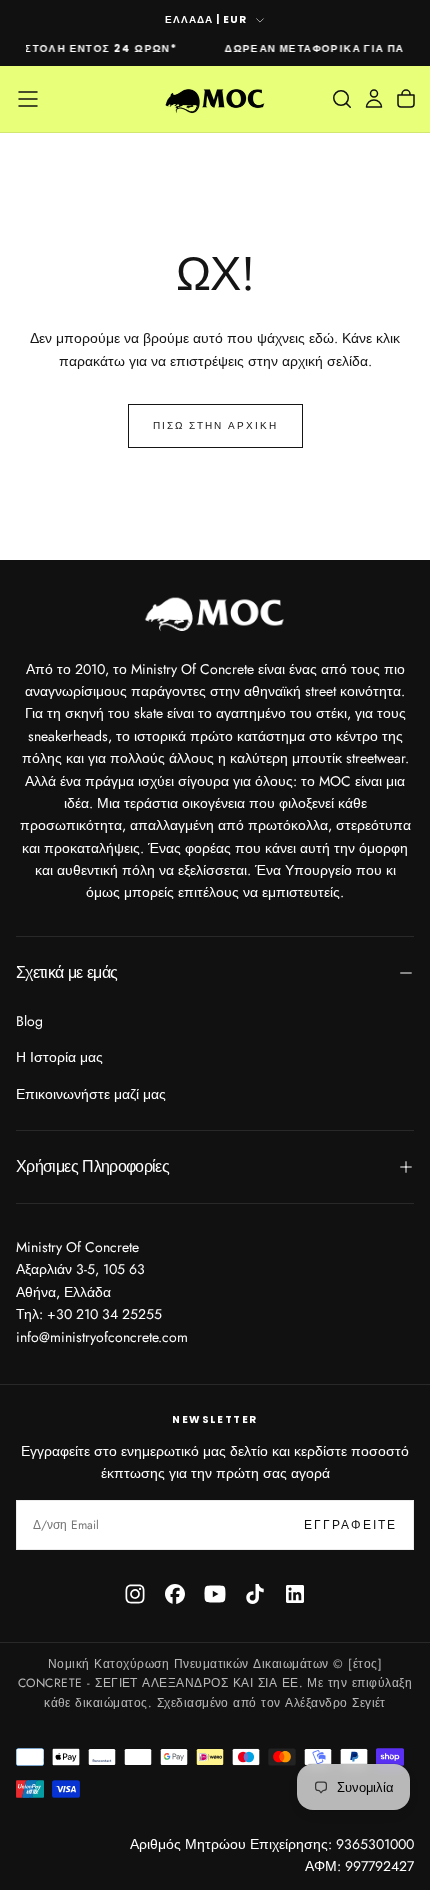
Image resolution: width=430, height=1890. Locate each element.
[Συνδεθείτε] (374, 99)
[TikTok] (255, 1594)
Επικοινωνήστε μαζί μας (91, 1094)
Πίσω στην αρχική (215, 425)
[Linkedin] (295, 1594)
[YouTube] (215, 1594)
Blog (29, 1021)
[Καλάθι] (406, 99)
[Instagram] (135, 1594)
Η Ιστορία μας (59, 1057)
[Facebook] (175, 1594)
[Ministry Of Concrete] (215, 611)
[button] (28, 99)
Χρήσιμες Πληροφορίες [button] (92, 1166)
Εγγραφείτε (350, 1525)
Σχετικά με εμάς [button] (66, 972)
